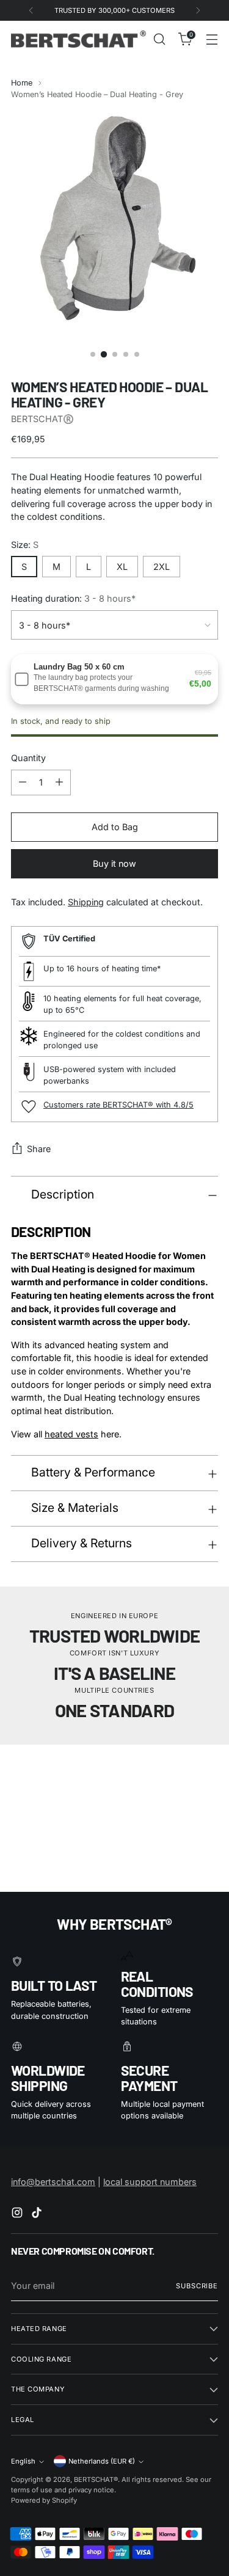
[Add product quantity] (59, 783)
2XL (162, 567)
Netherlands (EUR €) (102, 2461)
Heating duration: (73, 598)
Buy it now (114, 863)
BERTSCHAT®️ (42, 419)
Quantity (28, 758)
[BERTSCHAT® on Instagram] (18, 2214)
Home (22, 83)
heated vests (71, 1434)
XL (122, 567)
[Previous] (31, 10)
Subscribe (197, 2286)
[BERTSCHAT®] (78, 39)
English (23, 2461)
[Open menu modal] (212, 39)
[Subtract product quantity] (23, 783)
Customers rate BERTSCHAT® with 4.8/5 (118, 1105)
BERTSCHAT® (96, 2479)
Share (39, 1149)
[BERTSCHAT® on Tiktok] (38, 2214)
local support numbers (150, 2182)
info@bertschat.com (53, 2182)
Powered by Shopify (44, 2500)
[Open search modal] (159, 39)
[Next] (198, 10)
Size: (25, 545)
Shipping (86, 902)
